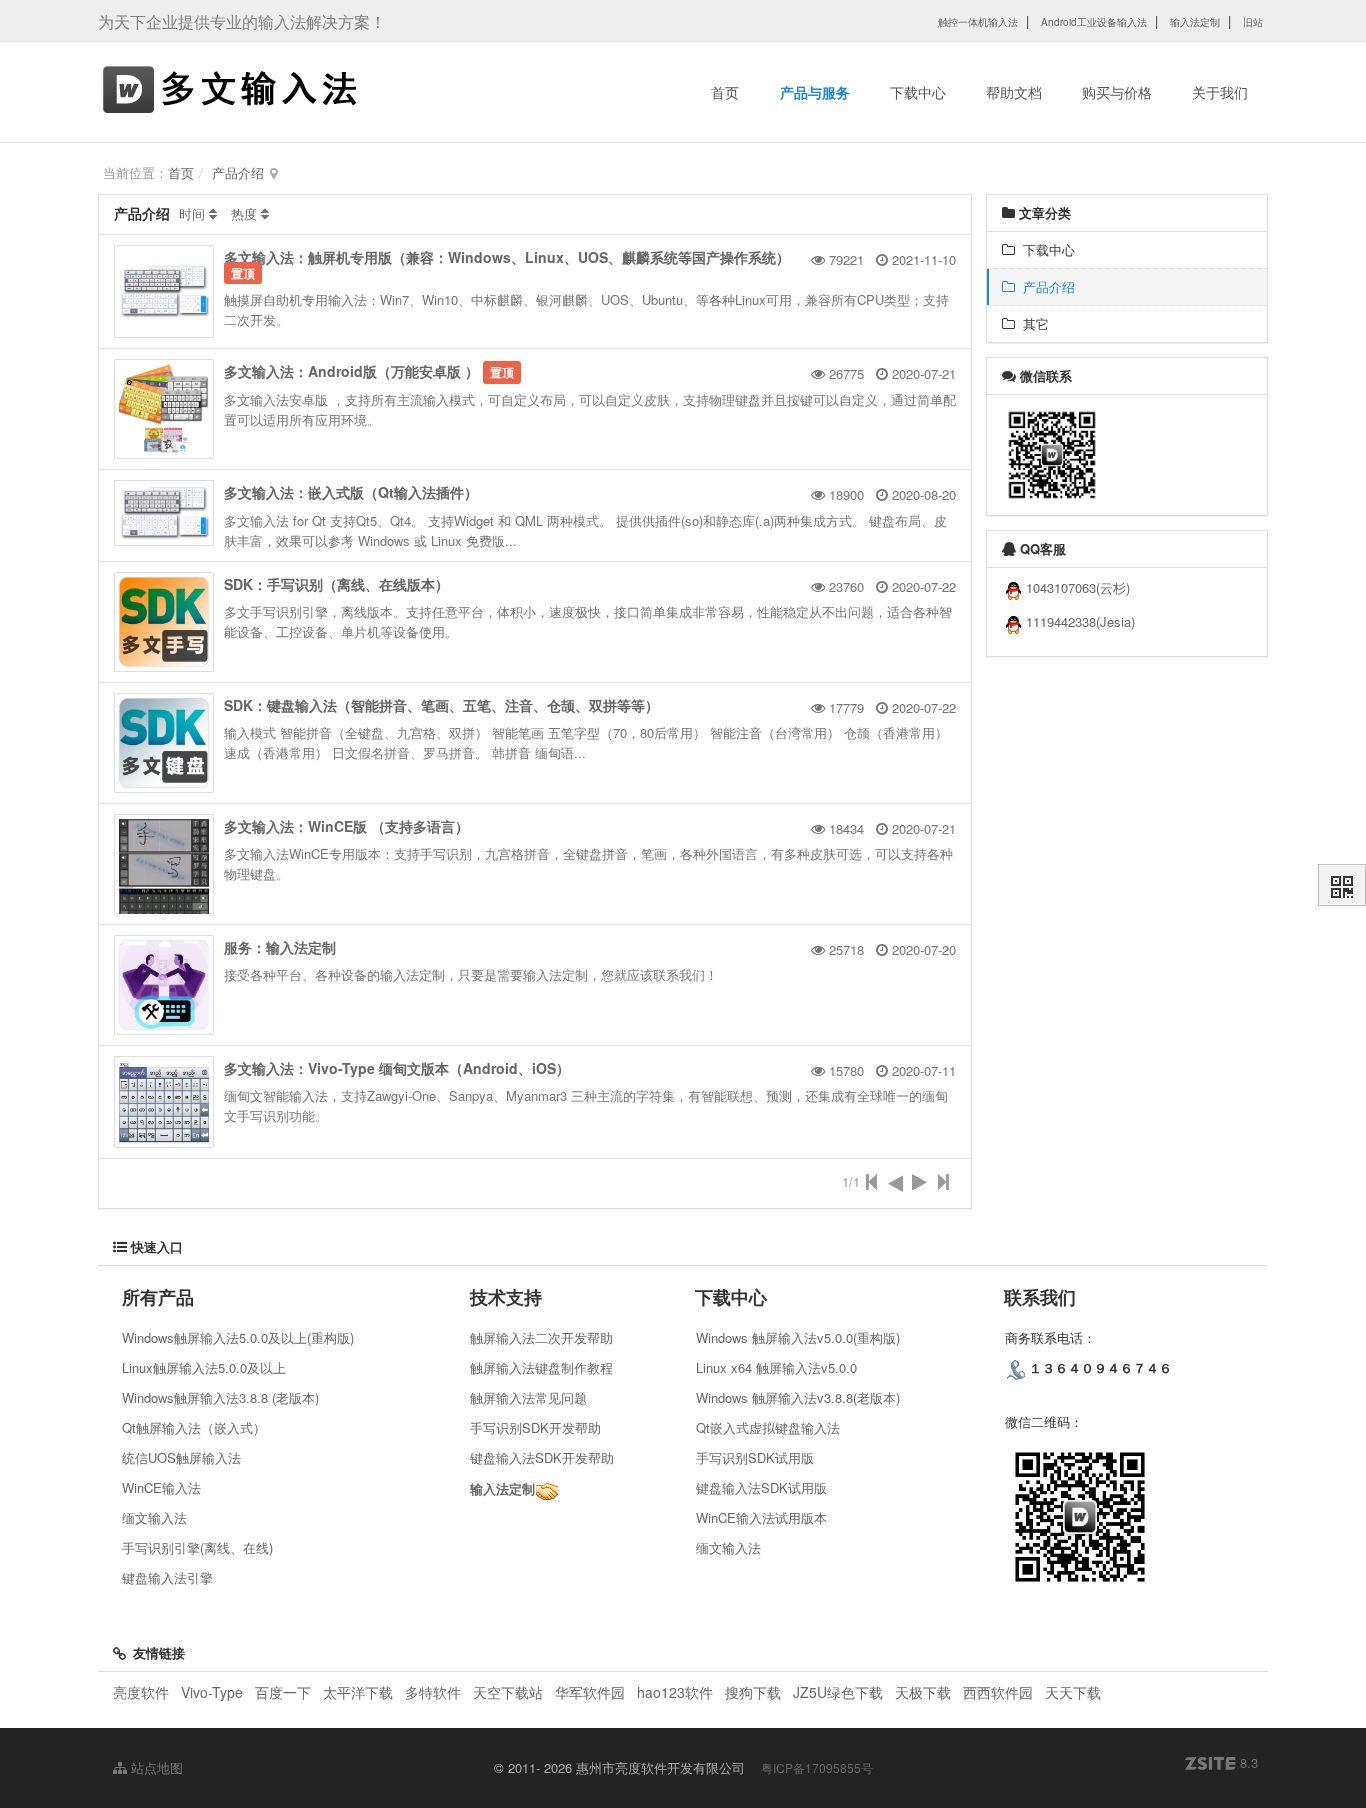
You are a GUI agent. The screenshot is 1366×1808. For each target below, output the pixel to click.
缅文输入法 (154, 1517)
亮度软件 (141, 1692)
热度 (244, 213)
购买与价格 (1117, 92)
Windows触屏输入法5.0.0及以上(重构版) (238, 1337)
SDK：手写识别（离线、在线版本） (336, 584)
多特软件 (433, 1692)
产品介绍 (238, 172)
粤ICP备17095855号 (817, 1767)
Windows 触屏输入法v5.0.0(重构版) (798, 1337)
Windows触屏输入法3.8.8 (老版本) (220, 1397)
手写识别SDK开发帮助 (535, 1427)
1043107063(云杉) (1078, 587)
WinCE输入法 (161, 1487)
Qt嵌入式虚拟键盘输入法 (768, 1427)
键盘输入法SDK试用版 (761, 1487)
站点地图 (155, 1767)
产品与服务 (815, 92)
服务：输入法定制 (280, 947)
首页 (725, 92)
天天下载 (1073, 1692)
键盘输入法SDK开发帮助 (542, 1457)
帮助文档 (1014, 92)
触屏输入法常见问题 (528, 1397)
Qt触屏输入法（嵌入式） (194, 1427)
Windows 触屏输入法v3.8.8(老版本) (798, 1397)
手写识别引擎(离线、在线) (197, 1547)
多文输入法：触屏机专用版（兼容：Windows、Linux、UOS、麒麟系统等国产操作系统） (507, 257)
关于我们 (1220, 92)
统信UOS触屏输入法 (181, 1457)
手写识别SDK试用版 (755, 1457)
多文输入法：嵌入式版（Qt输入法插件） (351, 492)
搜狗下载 (753, 1692)
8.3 (1221, 1763)
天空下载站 (508, 1692)
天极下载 (923, 1692)
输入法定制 (502, 1488)
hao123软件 (675, 1692)
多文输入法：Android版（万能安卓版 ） (351, 371)
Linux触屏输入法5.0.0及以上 (204, 1367)
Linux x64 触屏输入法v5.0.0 (776, 1367)
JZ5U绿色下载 (838, 1692)
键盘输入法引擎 (167, 1577)
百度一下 (283, 1692)
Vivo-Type (212, 1692)
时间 (192, 213)
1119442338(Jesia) (1080, 621)
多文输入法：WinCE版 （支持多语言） (346, 826)
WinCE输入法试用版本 (761, 1517)
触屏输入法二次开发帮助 (541, 1337)
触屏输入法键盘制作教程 (541, 1367)
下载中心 (918, 92)
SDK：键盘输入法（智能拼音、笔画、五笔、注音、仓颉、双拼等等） (441, 705)
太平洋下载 (360, 1692)
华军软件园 (590, 1692)
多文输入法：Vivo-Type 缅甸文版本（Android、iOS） (397, 1068)
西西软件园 (998, 1692)
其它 (1032, 323)
